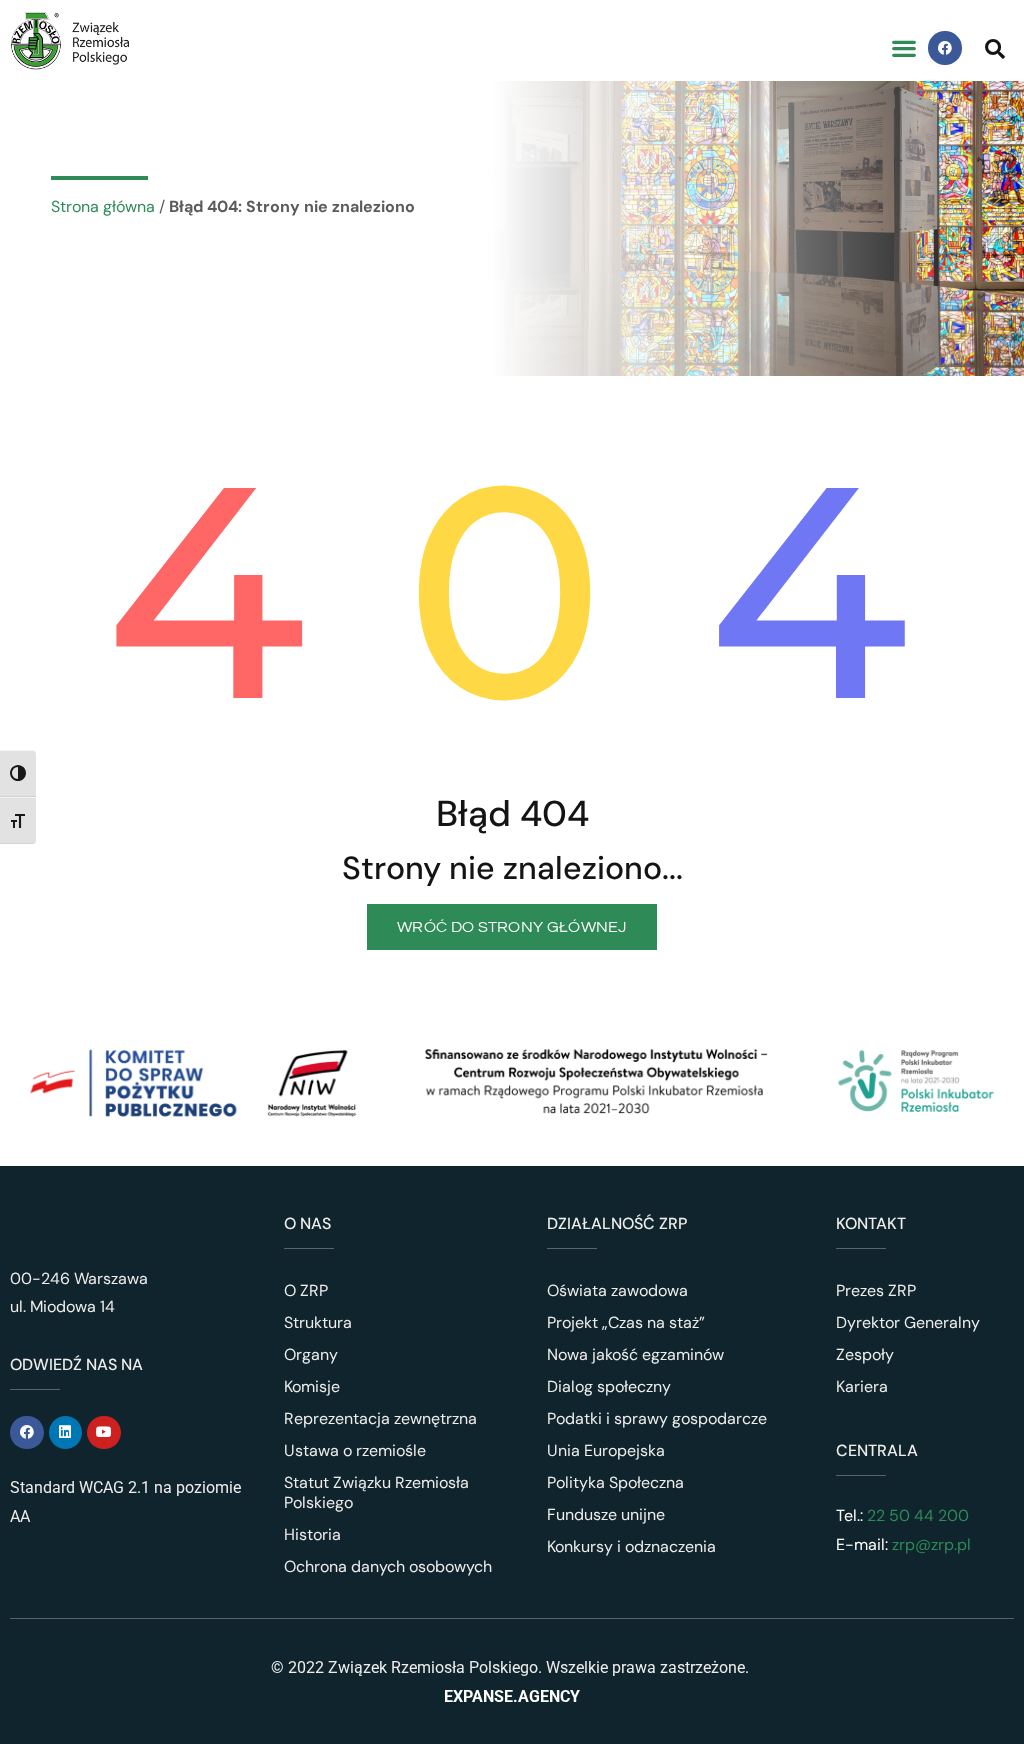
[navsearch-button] (995, 48)
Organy (311, 1354)
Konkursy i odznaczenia (631, 1546)
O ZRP (306, 1290)
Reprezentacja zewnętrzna (380, 1418)
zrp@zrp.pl (931, 1544)
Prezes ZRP (876, 1290)
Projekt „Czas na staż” (626, 1322)
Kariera (862, 1386)
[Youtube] (104, 1433)
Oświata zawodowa (617, 1290)
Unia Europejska (606, 1450)
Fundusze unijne (606, 1514)
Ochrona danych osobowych (388, 1566)
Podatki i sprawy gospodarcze (657, 1418)
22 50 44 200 (916, 1515)
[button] (903, 48)
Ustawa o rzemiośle (355, 1450)
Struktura (318, 1322)
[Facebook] (945, 48)
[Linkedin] (66, 1433)
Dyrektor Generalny (908, 1322)
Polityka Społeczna (615, 1482)
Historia (312, 1534)
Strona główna (103, 206)
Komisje (312, 1386)
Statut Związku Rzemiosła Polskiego (376, 1492)
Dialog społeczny (609, 1386)
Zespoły (865, 1354)
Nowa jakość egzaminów (635, 1354)
